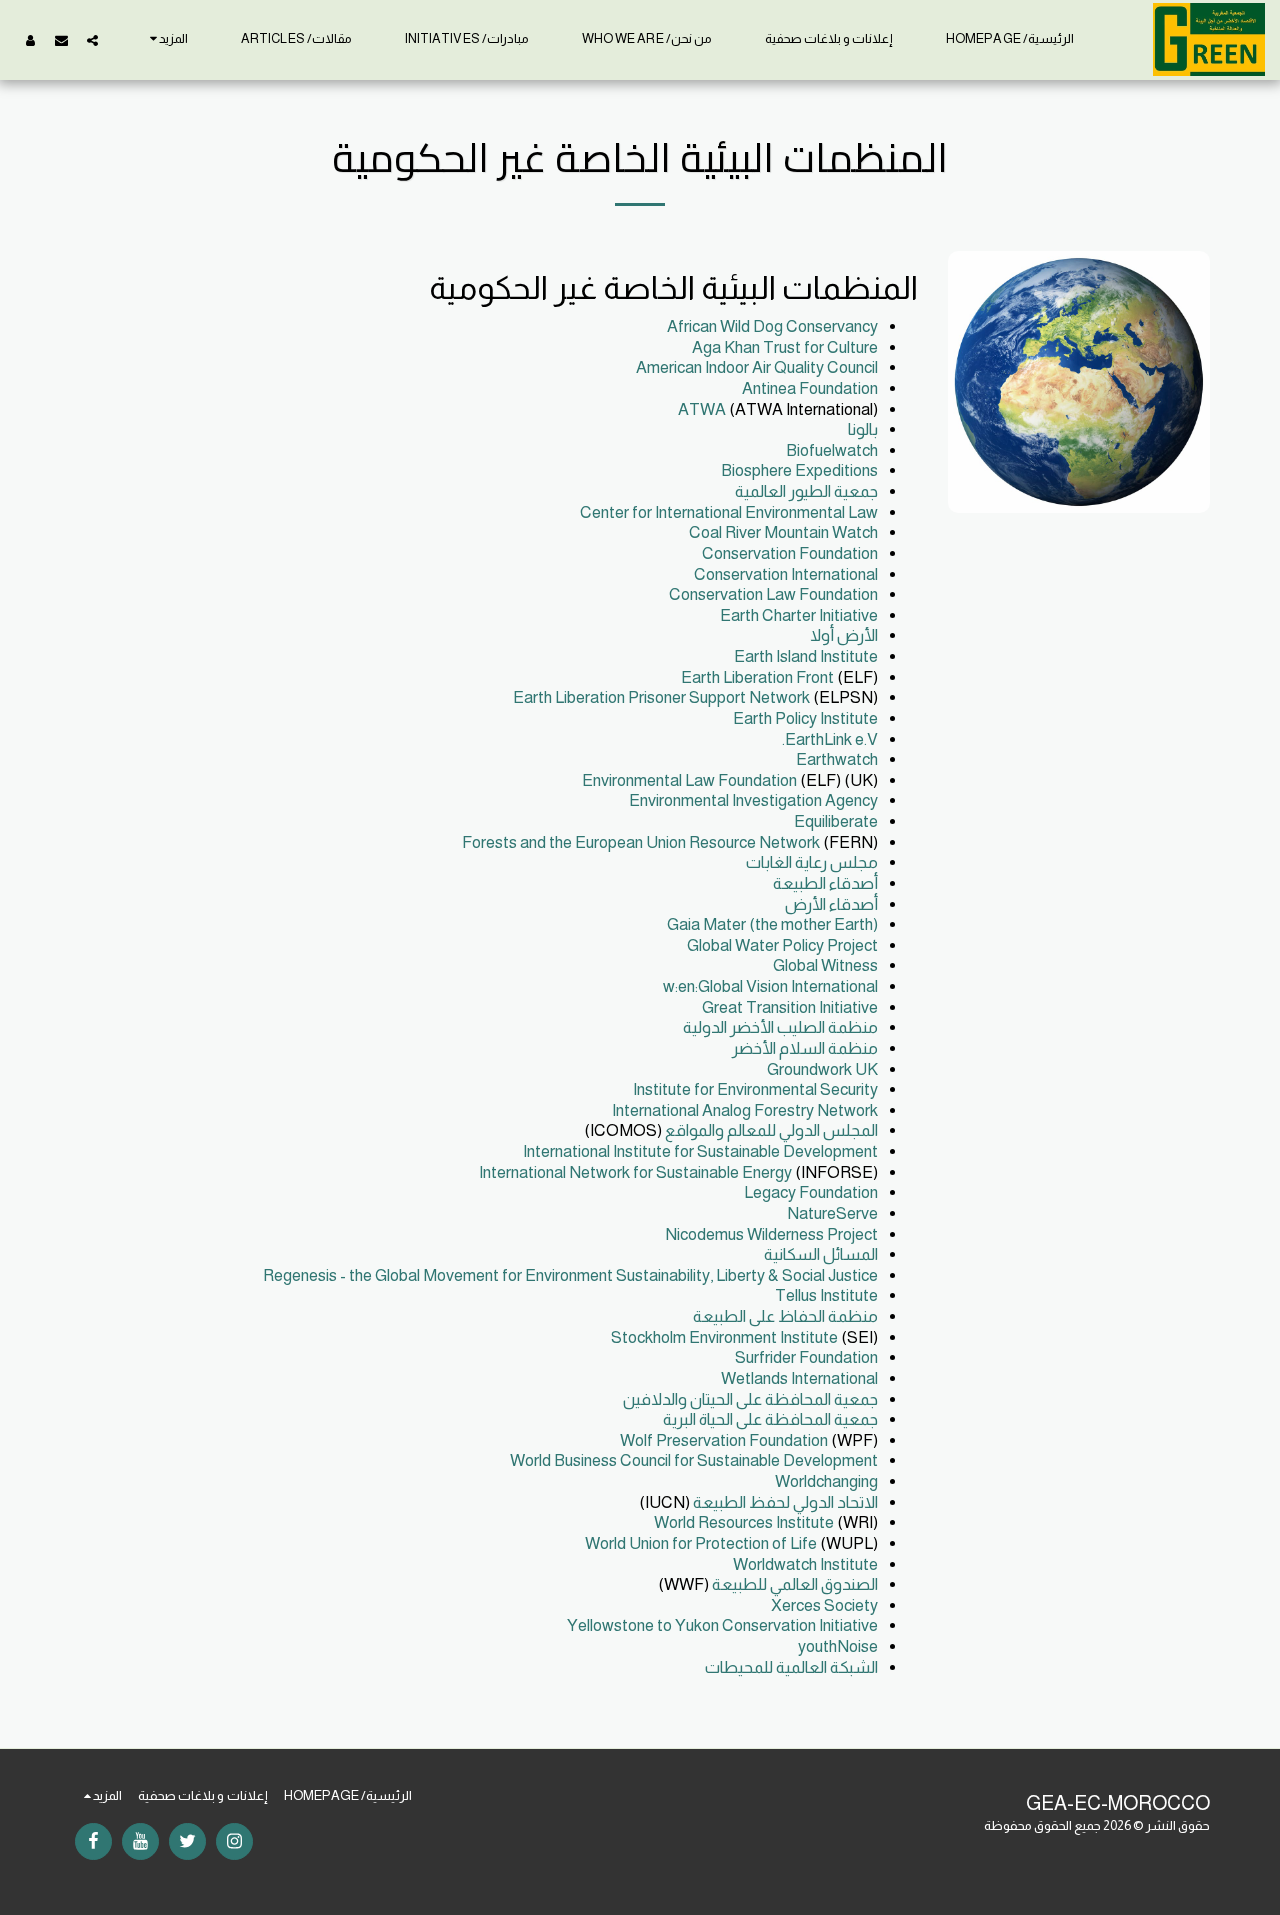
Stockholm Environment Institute (724, 1337)
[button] (92, 40)
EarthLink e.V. (830, 739)
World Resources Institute (744, 1522)
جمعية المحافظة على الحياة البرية (770, 1419)
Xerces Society (824, 1605)
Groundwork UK (822, 1069)
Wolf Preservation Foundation (724, 1440)
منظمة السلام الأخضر (805, 1048)
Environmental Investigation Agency (753, 800)
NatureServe (832, 1213)
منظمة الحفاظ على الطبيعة (785, 1316)
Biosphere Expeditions (799, 470)
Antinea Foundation (810, 388)
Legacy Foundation (811, 1192)
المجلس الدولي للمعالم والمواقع (771, 1130)
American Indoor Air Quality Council (757, 367)
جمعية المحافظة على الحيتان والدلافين (750, 1399)
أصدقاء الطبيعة (825, 883)
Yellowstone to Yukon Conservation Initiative (722, 1625)
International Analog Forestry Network (745, 1110)
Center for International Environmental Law (729, 512)
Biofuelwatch (832, 450)
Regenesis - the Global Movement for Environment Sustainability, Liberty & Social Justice (570, 1275)
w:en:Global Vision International (770, 986)
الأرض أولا (844, 635)
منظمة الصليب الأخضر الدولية (780, 1027)
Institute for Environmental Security (755, 1089)
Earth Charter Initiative (799, 615)
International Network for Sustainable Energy (635, 1172)
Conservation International (786, 574)
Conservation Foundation (790, 553)
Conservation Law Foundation (773, 594)
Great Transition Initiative (790, 1007)
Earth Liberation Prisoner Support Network (661, 697)
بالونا (863, 429)
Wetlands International (799, 1378)
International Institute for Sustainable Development (700, 1151)
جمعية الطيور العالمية (806, 491)
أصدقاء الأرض (831, 904)
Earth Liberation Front (757, 677)
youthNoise (838, 1646)
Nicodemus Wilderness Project (771, 1234)
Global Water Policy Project (782, 945)
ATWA (702, 409)
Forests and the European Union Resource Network (641, 842)
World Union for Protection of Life (701, 1543)
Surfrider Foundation (806, 1357)
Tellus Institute (826, 1295)
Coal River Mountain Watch (783, 532)
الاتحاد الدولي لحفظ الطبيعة (785, 1502)
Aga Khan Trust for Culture (785, 347)
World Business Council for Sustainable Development (694, 1460)
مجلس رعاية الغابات (812, 862)
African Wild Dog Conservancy (772, 326)
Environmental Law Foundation (689, 780)
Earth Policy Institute (805, 718)
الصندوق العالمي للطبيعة (795, 1584)
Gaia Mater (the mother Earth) (772, 924)
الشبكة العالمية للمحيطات (791, 1667)
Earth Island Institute (806, 656)
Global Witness (825, 965)
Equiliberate (836, 821)
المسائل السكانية (821, 1254)
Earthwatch (837, 759)
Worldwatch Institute (805, 1564)
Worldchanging (826, 1481)
